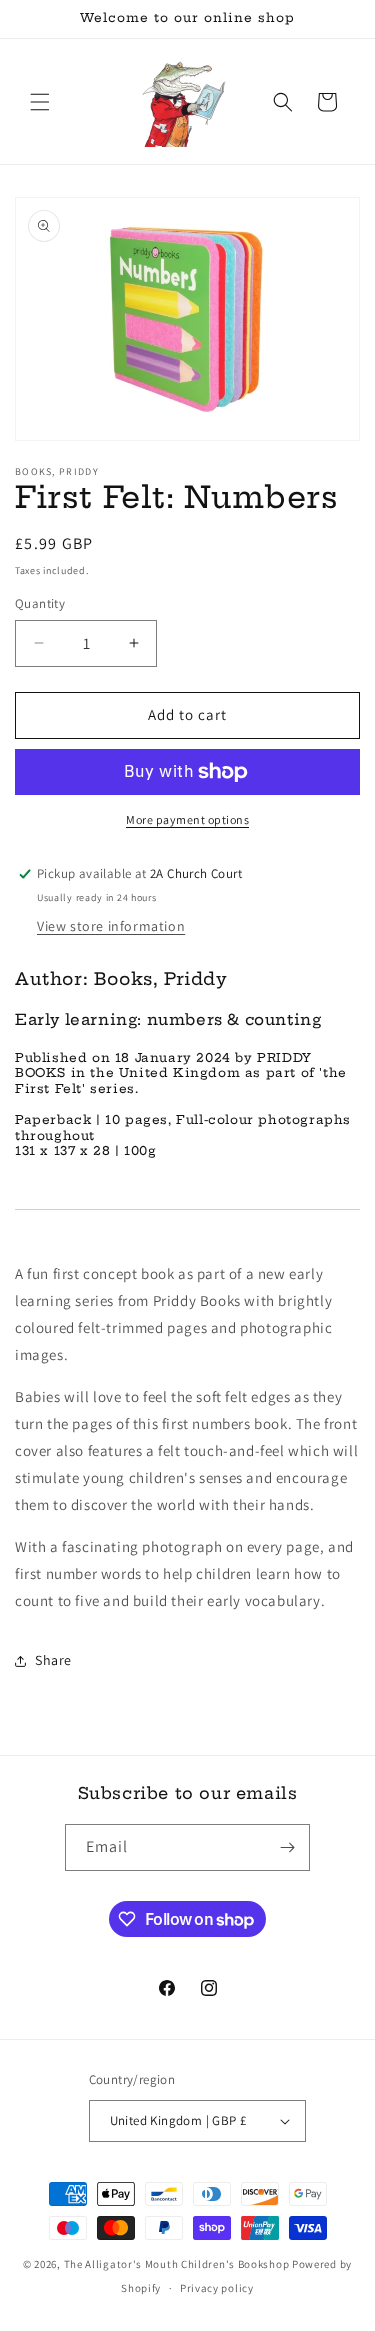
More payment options (187, 819)
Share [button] (53, 1660)
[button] (40, 102)
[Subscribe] (287, 1847)
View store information (111, 926)
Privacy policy (217, 2288)
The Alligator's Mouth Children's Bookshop (177, 2264)
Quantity (40, 603)
